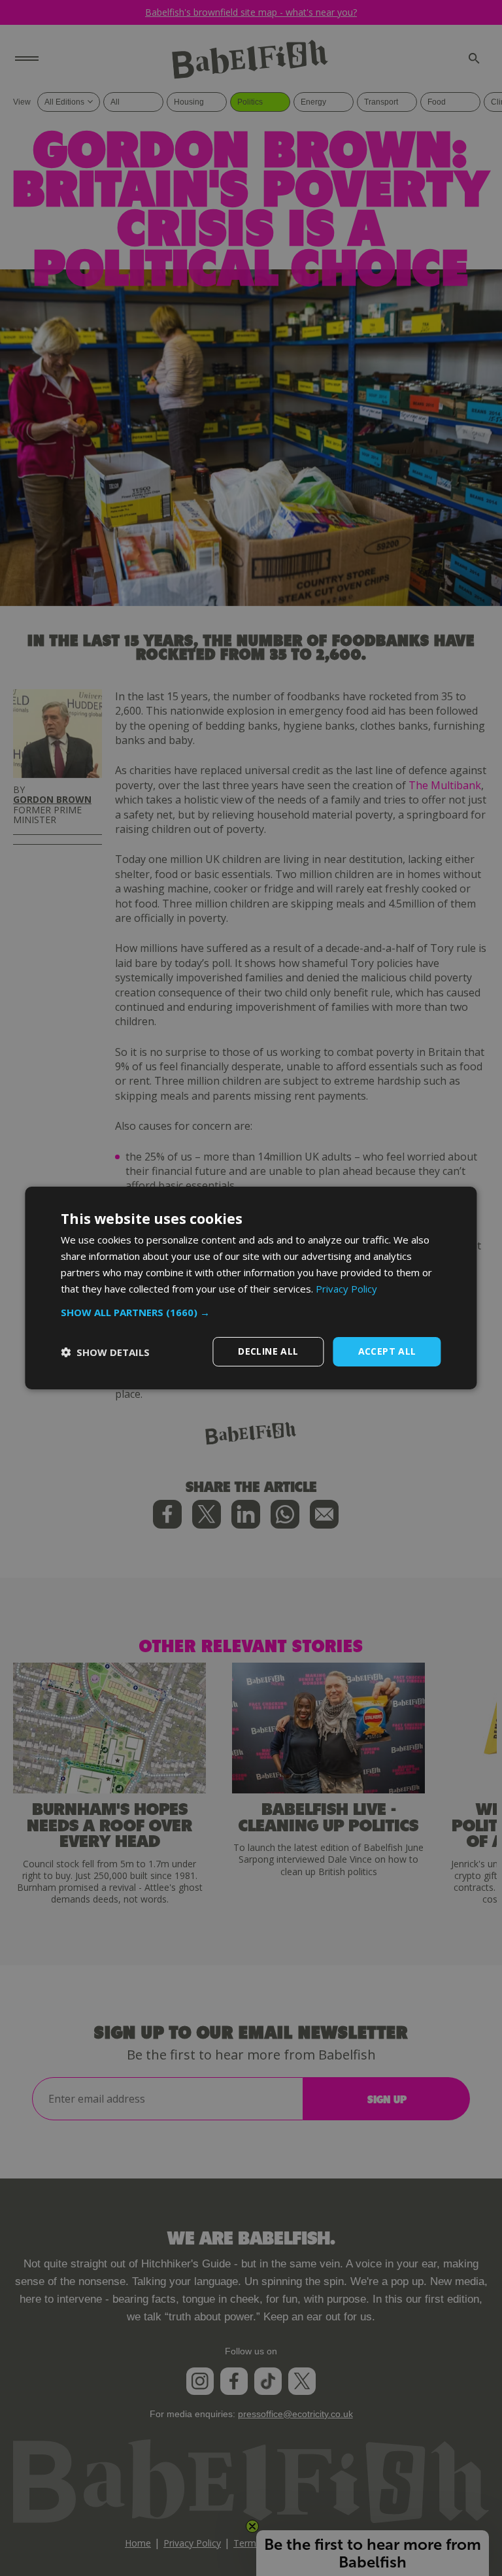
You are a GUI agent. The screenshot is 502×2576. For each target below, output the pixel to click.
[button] (251, 1312)
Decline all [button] (268, 1351)
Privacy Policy (346, 1289)
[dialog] (251, 1288)
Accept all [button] (387, 1351)
